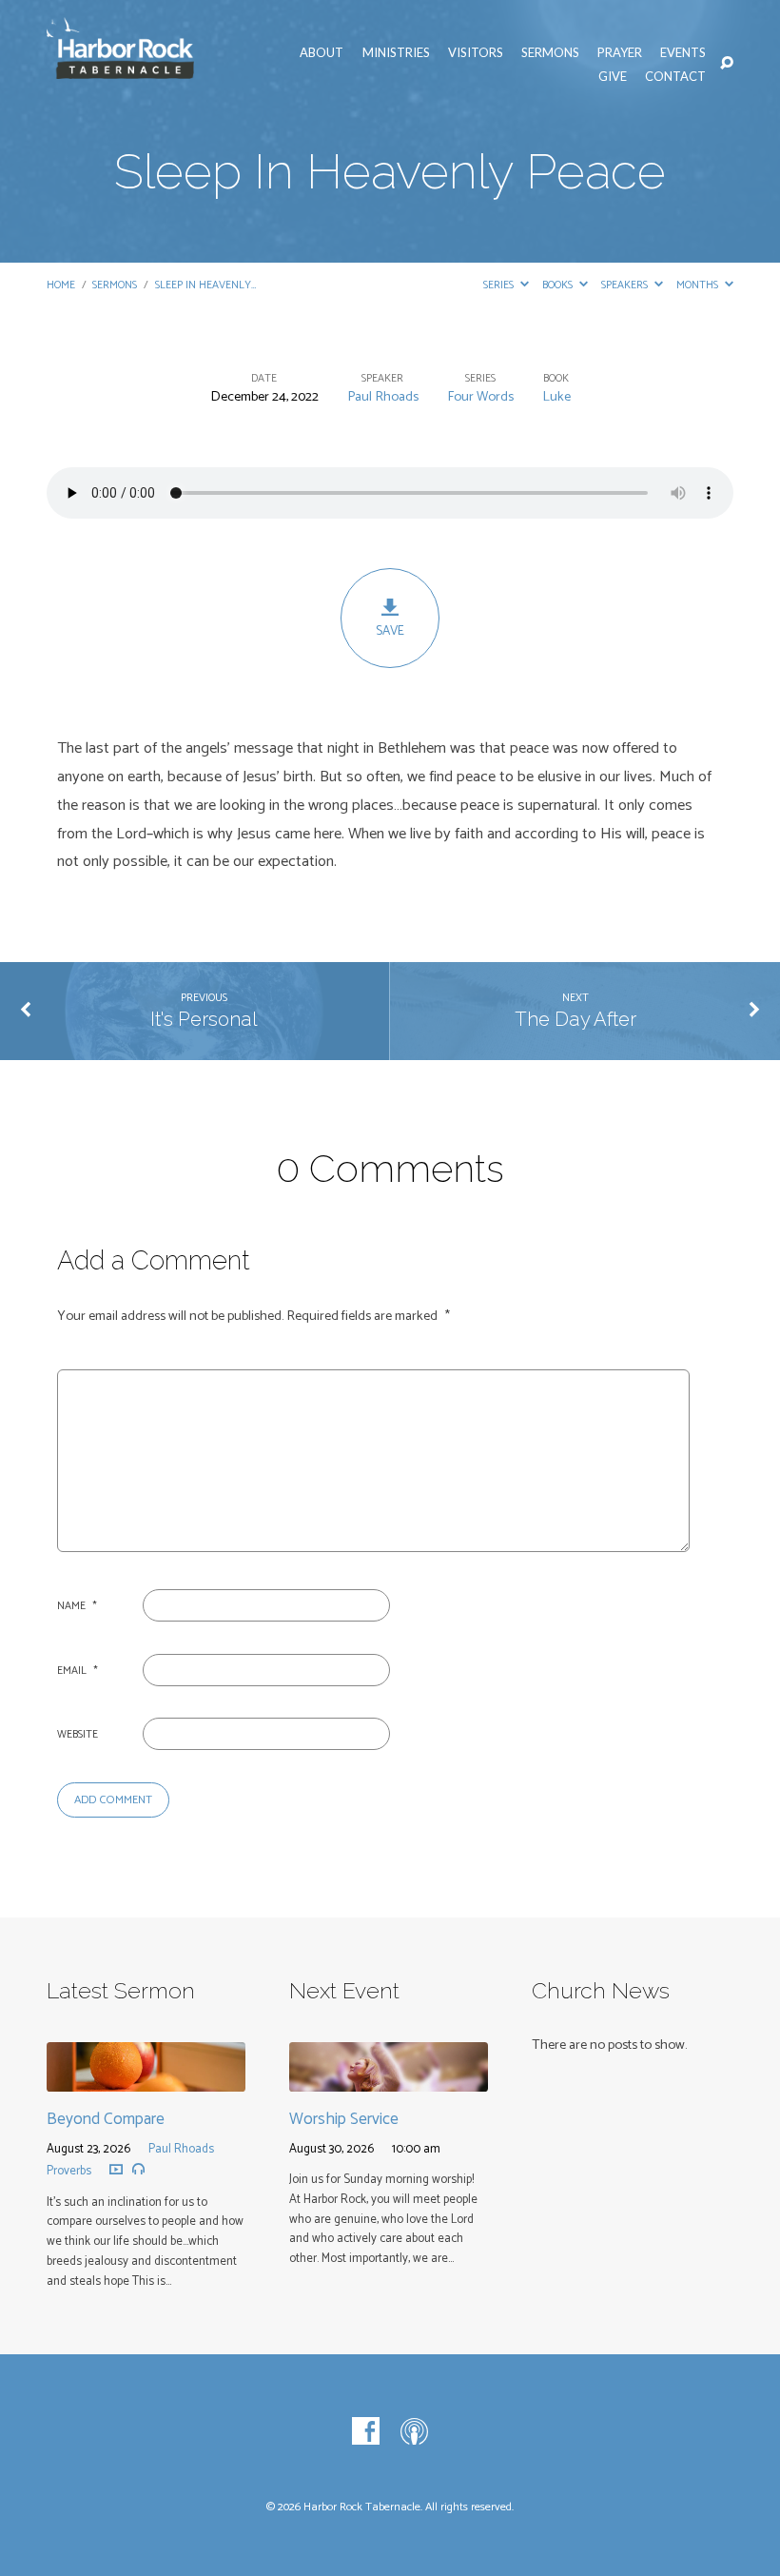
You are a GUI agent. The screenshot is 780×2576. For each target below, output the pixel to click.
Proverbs (69, 2171)
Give (613, 76)
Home (61, 285)
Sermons (550, 52)
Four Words (480, 397)
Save (390, 631)
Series (500, 285)
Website (78, 1734)
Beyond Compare (106, 2119)
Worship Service (344, 2119)
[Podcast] (414, 2432)
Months (699, 285)
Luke (556, 397)
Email (78, 1671)
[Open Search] (727, 64)
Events (683, 52)
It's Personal (204, 1019)
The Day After (575, 1019)
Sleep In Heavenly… (205, 285)
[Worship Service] (389, 2078)
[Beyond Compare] (146, 2078)
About (322, 52)
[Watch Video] (116, 2169)
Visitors (476, 52)
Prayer (620, 52)
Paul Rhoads (383, 397)
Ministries (396, 52)
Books (559, 285)
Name (77, 1606)
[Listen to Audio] (138, 2169)
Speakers (626, 285)
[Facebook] (366, 2432)
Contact (675, 76)
